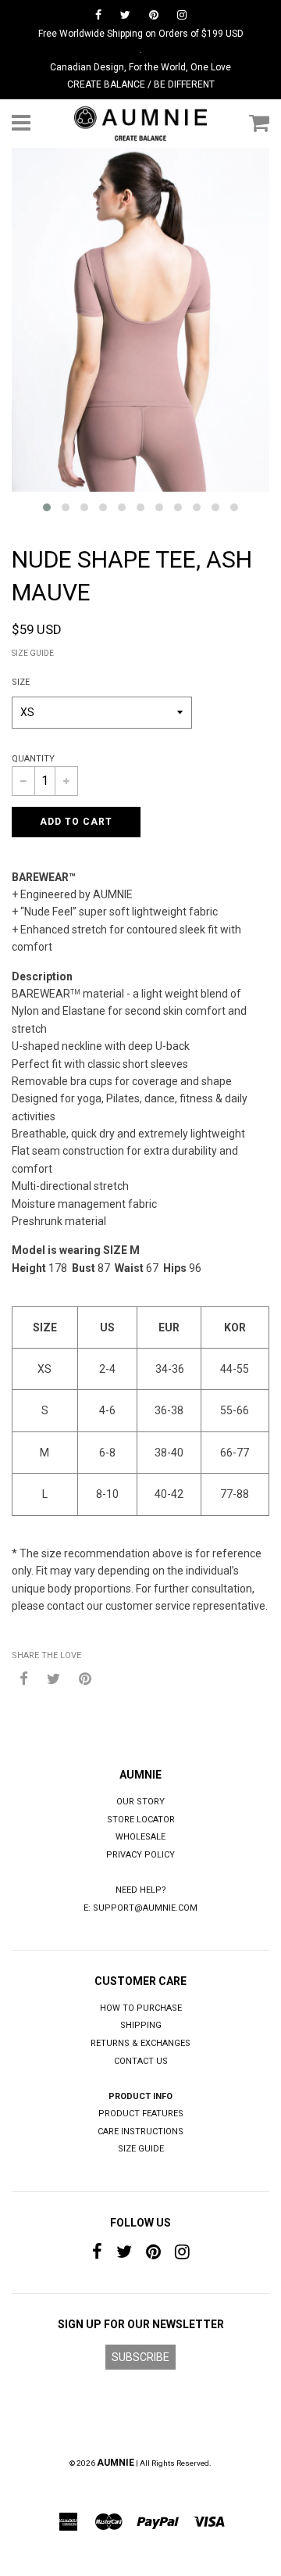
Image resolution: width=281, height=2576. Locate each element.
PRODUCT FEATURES (141, 2114)
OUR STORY (140, 1802)
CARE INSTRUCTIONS (140, 2132)
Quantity (33, 759)
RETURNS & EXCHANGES (140, 2043)
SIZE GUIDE (33, 653)
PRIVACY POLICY (140, 1855)
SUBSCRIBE (140, 2357)
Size (21, 682)
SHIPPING (141, 2025)
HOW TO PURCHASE (141, 2008)
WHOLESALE (140, 1837)
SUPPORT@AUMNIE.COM (145, 1908)
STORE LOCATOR (141, 1820)
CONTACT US (141, 2061)
